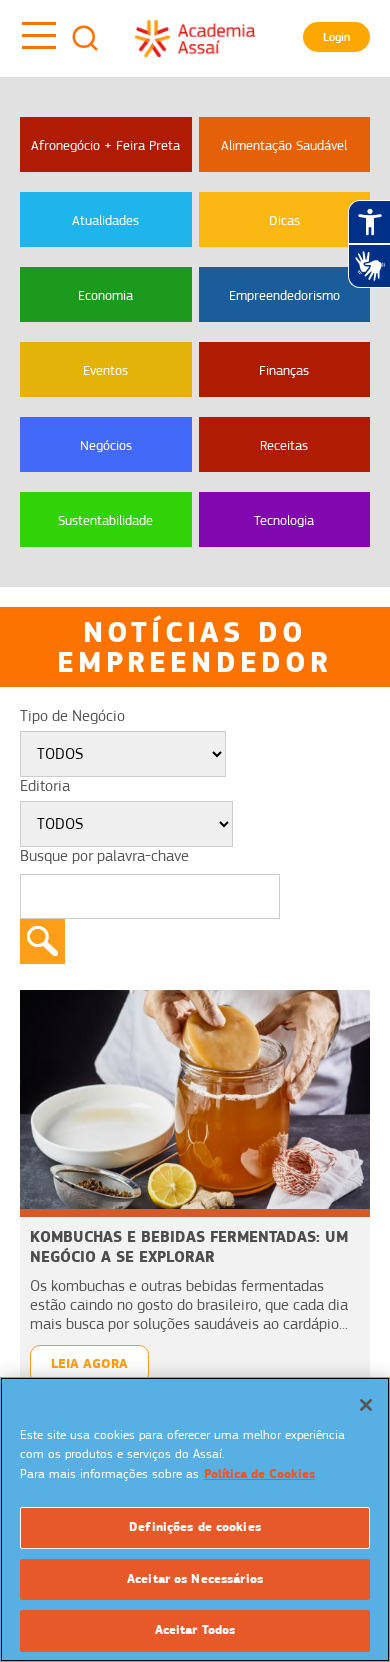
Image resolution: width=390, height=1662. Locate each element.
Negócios (106, 445)
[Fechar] (366, 1405)
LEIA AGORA (89, 1363)
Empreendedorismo (284, 295)
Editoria (45, 786)
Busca (85, 38)
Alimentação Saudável (284, 145)
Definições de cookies (195, 1527)
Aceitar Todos (195, 1630)
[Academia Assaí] (195, 38)
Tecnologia (284, 520)
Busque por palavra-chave (104, 856)
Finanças (284, 370)
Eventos (105, 370)
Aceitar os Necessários (195, 1579)
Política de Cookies (259, 1474)
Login (336, 37)
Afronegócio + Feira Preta (105, 145)
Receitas (284, 445)
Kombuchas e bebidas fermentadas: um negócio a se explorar (189, 1246)
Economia (105, 295)
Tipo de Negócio (72, 716)
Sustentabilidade (105, 520)
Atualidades (105, 220)
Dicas (284, 220)
